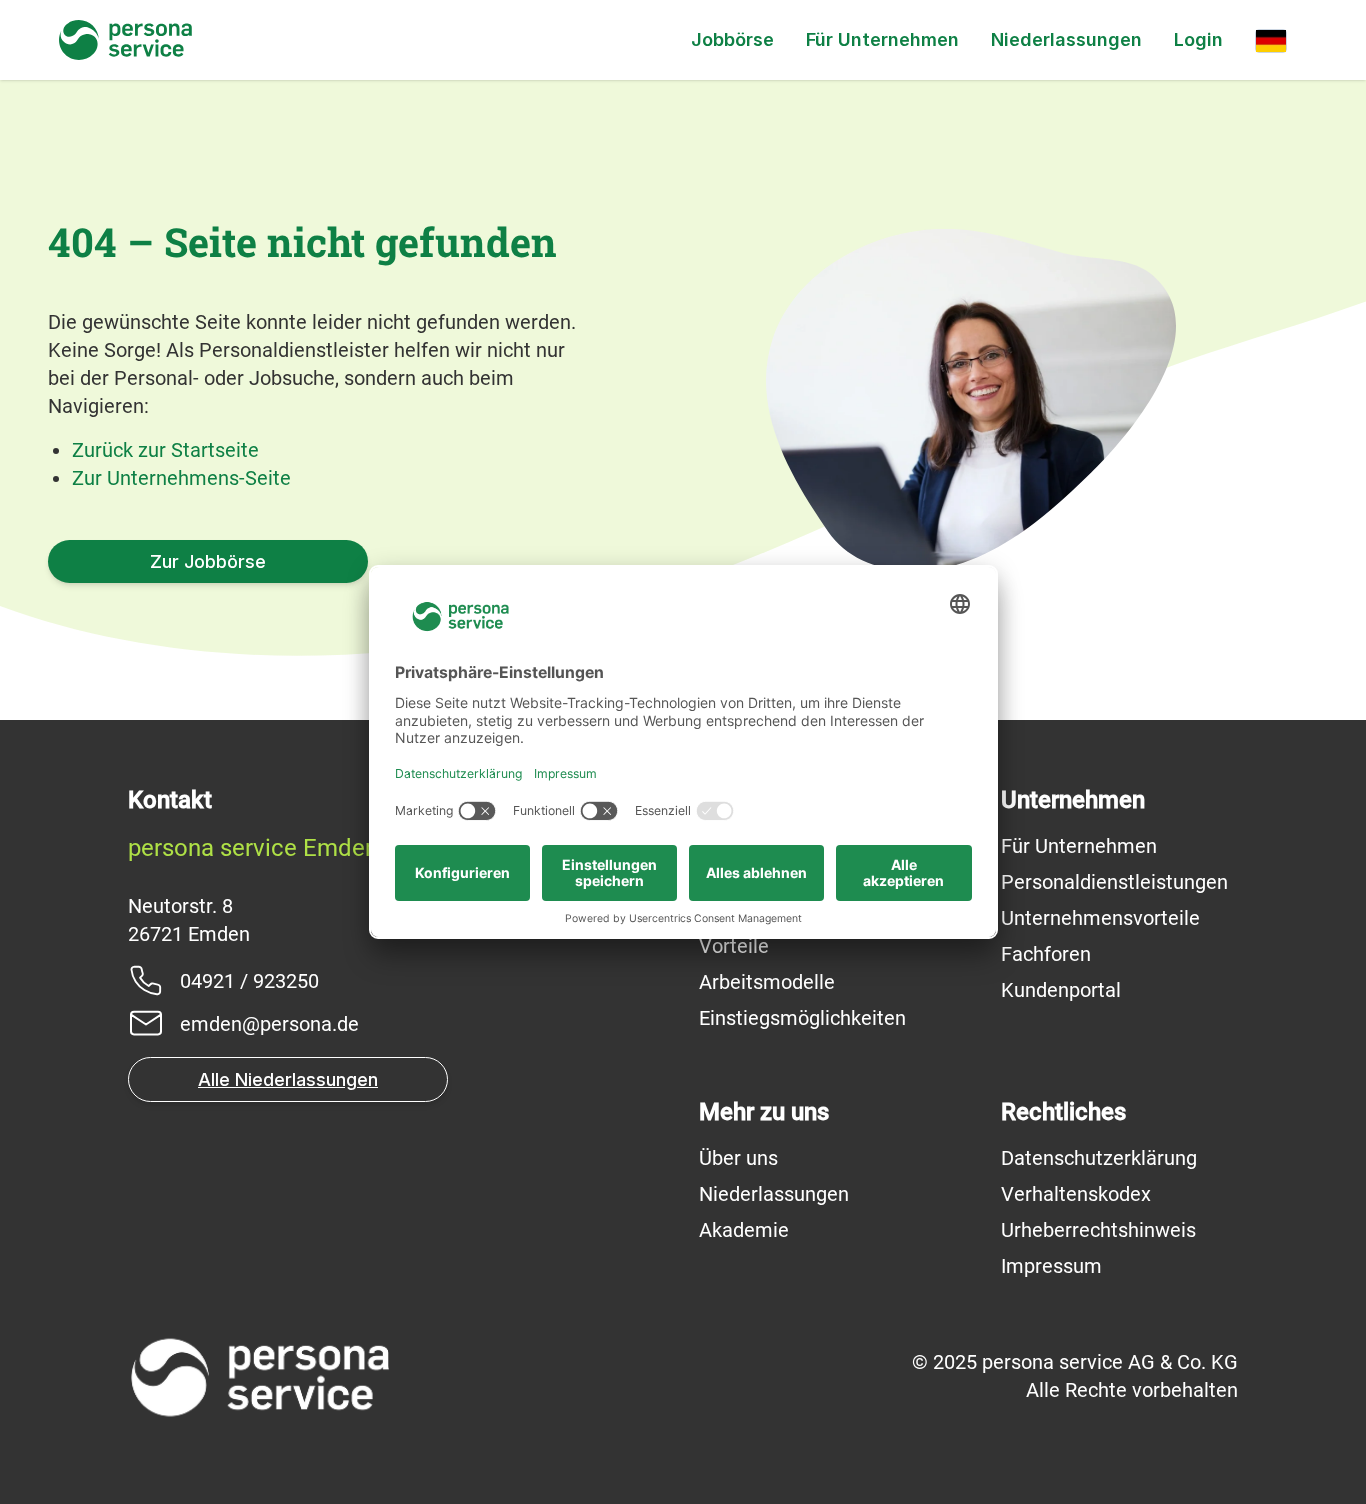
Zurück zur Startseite (165, 450)
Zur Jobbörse (208, 561)
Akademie (744, 1230)
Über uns (738, 1158)
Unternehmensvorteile (1100, 918)
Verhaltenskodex (1076, 1194)
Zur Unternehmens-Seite (181, 478)
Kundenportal (1061, 990)
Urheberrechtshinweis (1098, 1230)
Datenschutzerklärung (1099, 1158)
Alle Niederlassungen (288, 1079)
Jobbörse (732, 39)
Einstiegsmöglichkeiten (802, 1018)
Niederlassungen (1066, 39)
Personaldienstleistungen (1114, 882)
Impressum (1051, 1266)
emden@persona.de (269, 1024)
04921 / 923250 (249, 981)
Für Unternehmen (882, 39)
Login (1198, 39)
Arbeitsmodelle (767, 982)
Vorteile (734, 946)
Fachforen (1046, 954)
